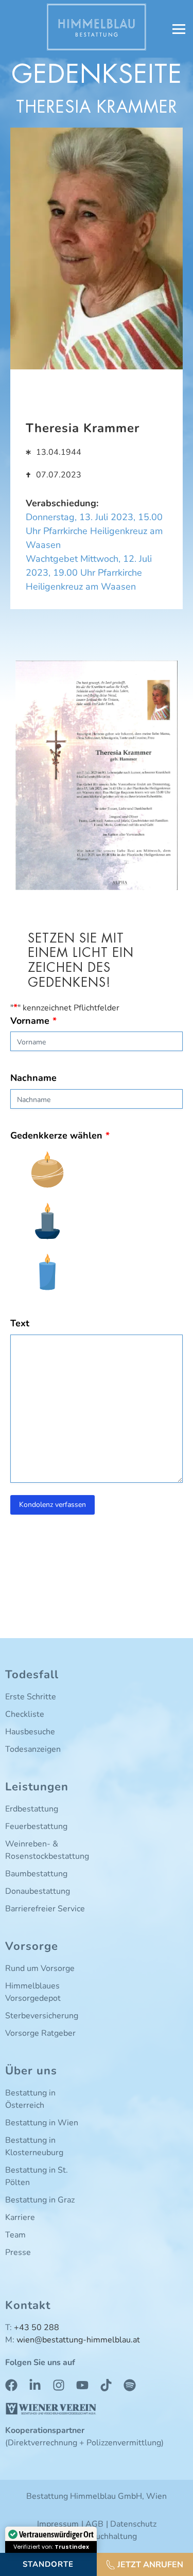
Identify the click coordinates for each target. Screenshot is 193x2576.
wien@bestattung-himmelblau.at (78, 2340)
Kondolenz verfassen (52, 1505)
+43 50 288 (37, 2328)
